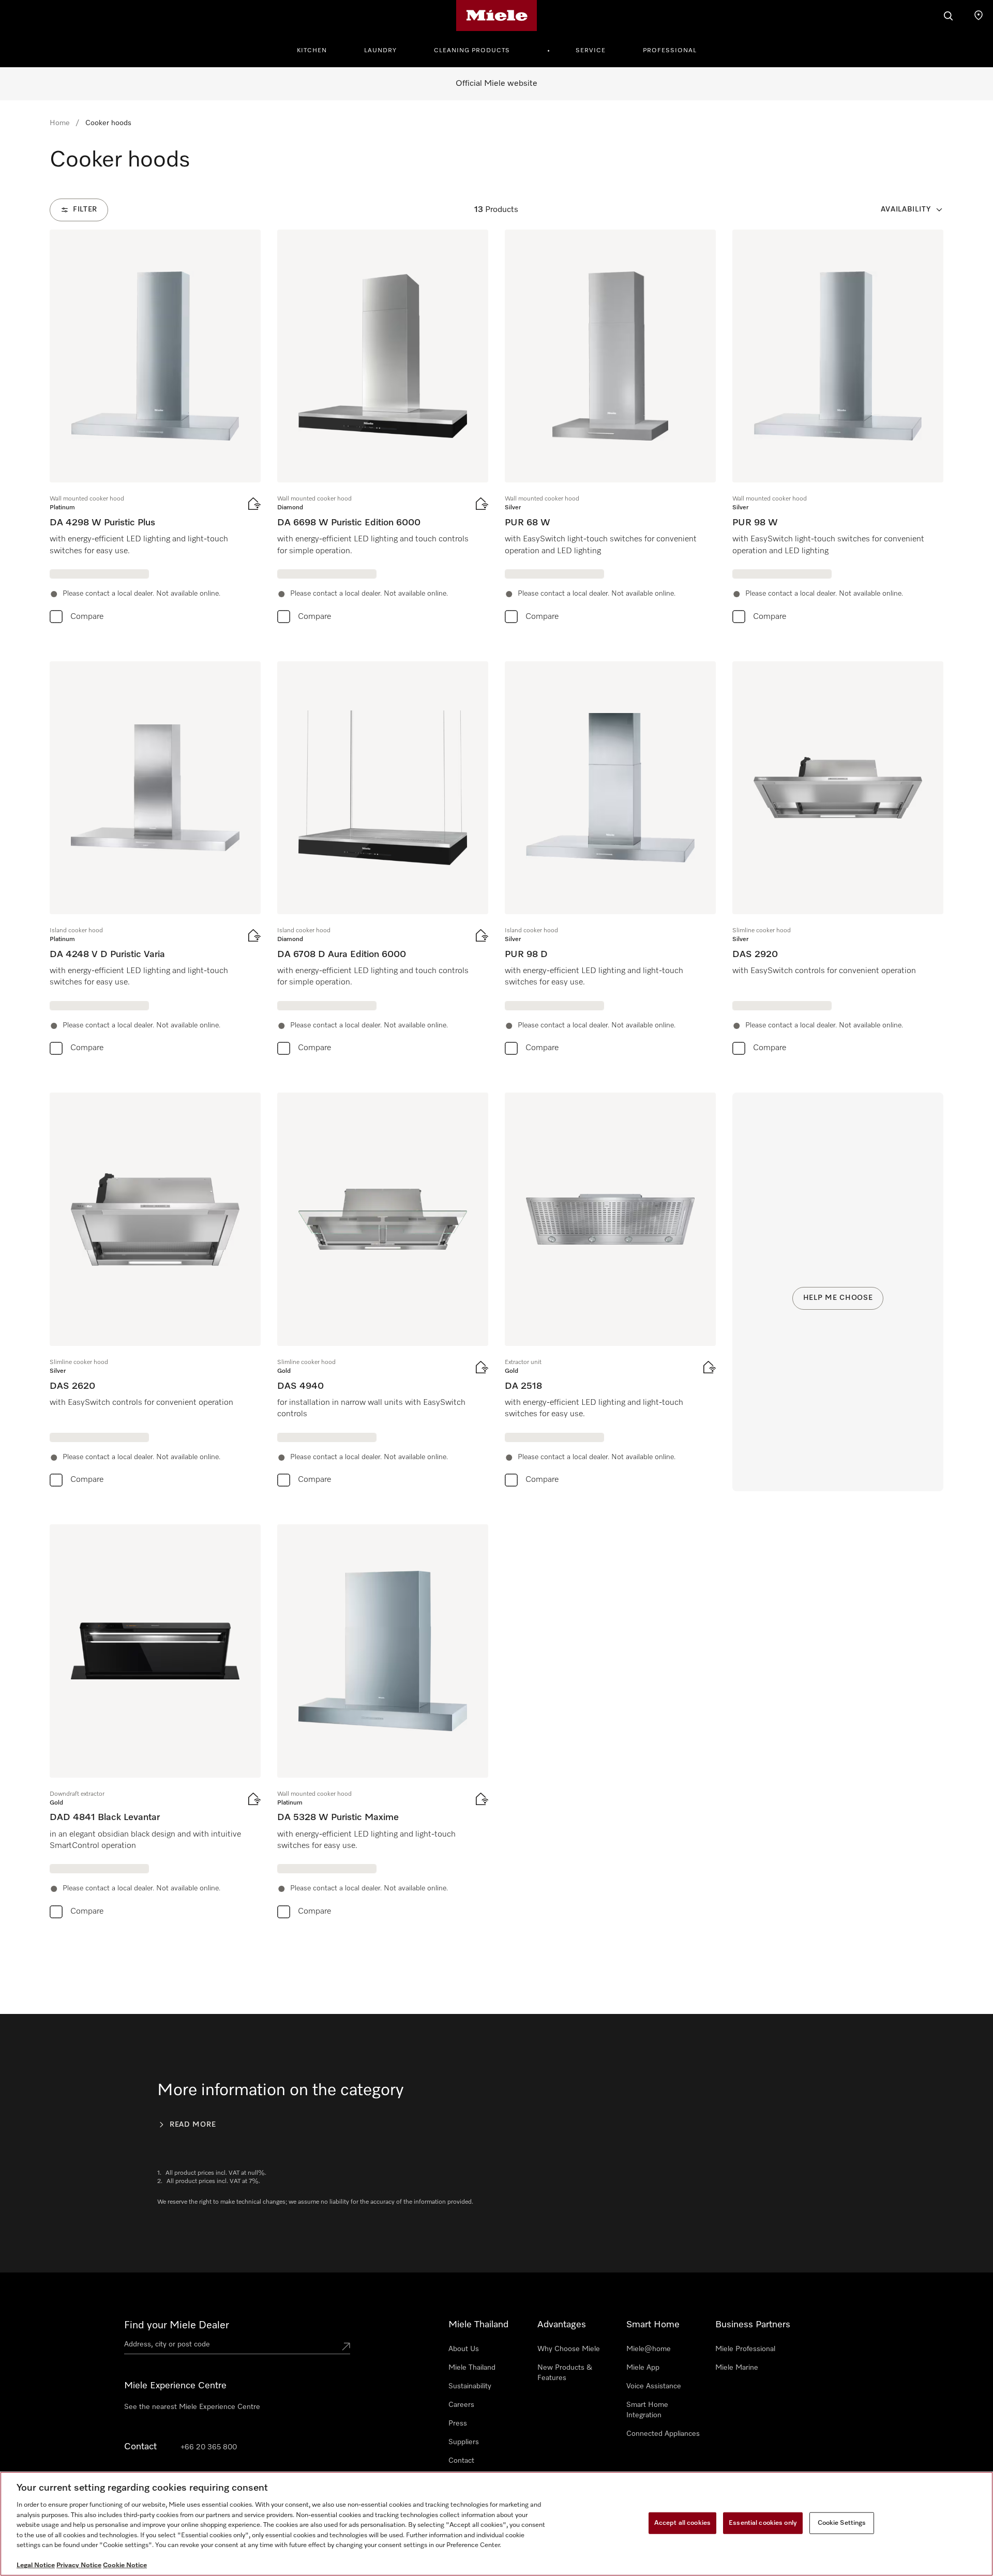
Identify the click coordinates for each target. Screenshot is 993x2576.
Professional (670, 51)
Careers (461, 2405)
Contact (461, 2461)
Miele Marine (737, 2368)
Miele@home (649, 2349)
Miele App (643, 2368)
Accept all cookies (682, 2523)
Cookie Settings (842, 2523)
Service (591, 51)
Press (458, 2423)
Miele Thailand (472, 2368)
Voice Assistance (654, 2386)
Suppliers (464, 2442)
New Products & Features (565, 2373)
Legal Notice (36, 2565)
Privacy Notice (79, 2565)
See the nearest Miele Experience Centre (192, 2407)
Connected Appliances (663, 2434)
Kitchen (312, 51)
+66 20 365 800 (209, 2447)
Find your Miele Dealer (177, 2325)
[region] (496, 2524)
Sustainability (470, 2386)
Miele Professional (745, 2349)
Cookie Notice (125, 2565)
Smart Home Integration (647, 2410)
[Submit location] (346, 2346)
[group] (155, 429)
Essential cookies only (763, 2523)
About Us (464, 2349)
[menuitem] (318, 49)
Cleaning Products (472, 51)
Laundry (380, 51)
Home (60, 123)
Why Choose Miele (569, 2349)
